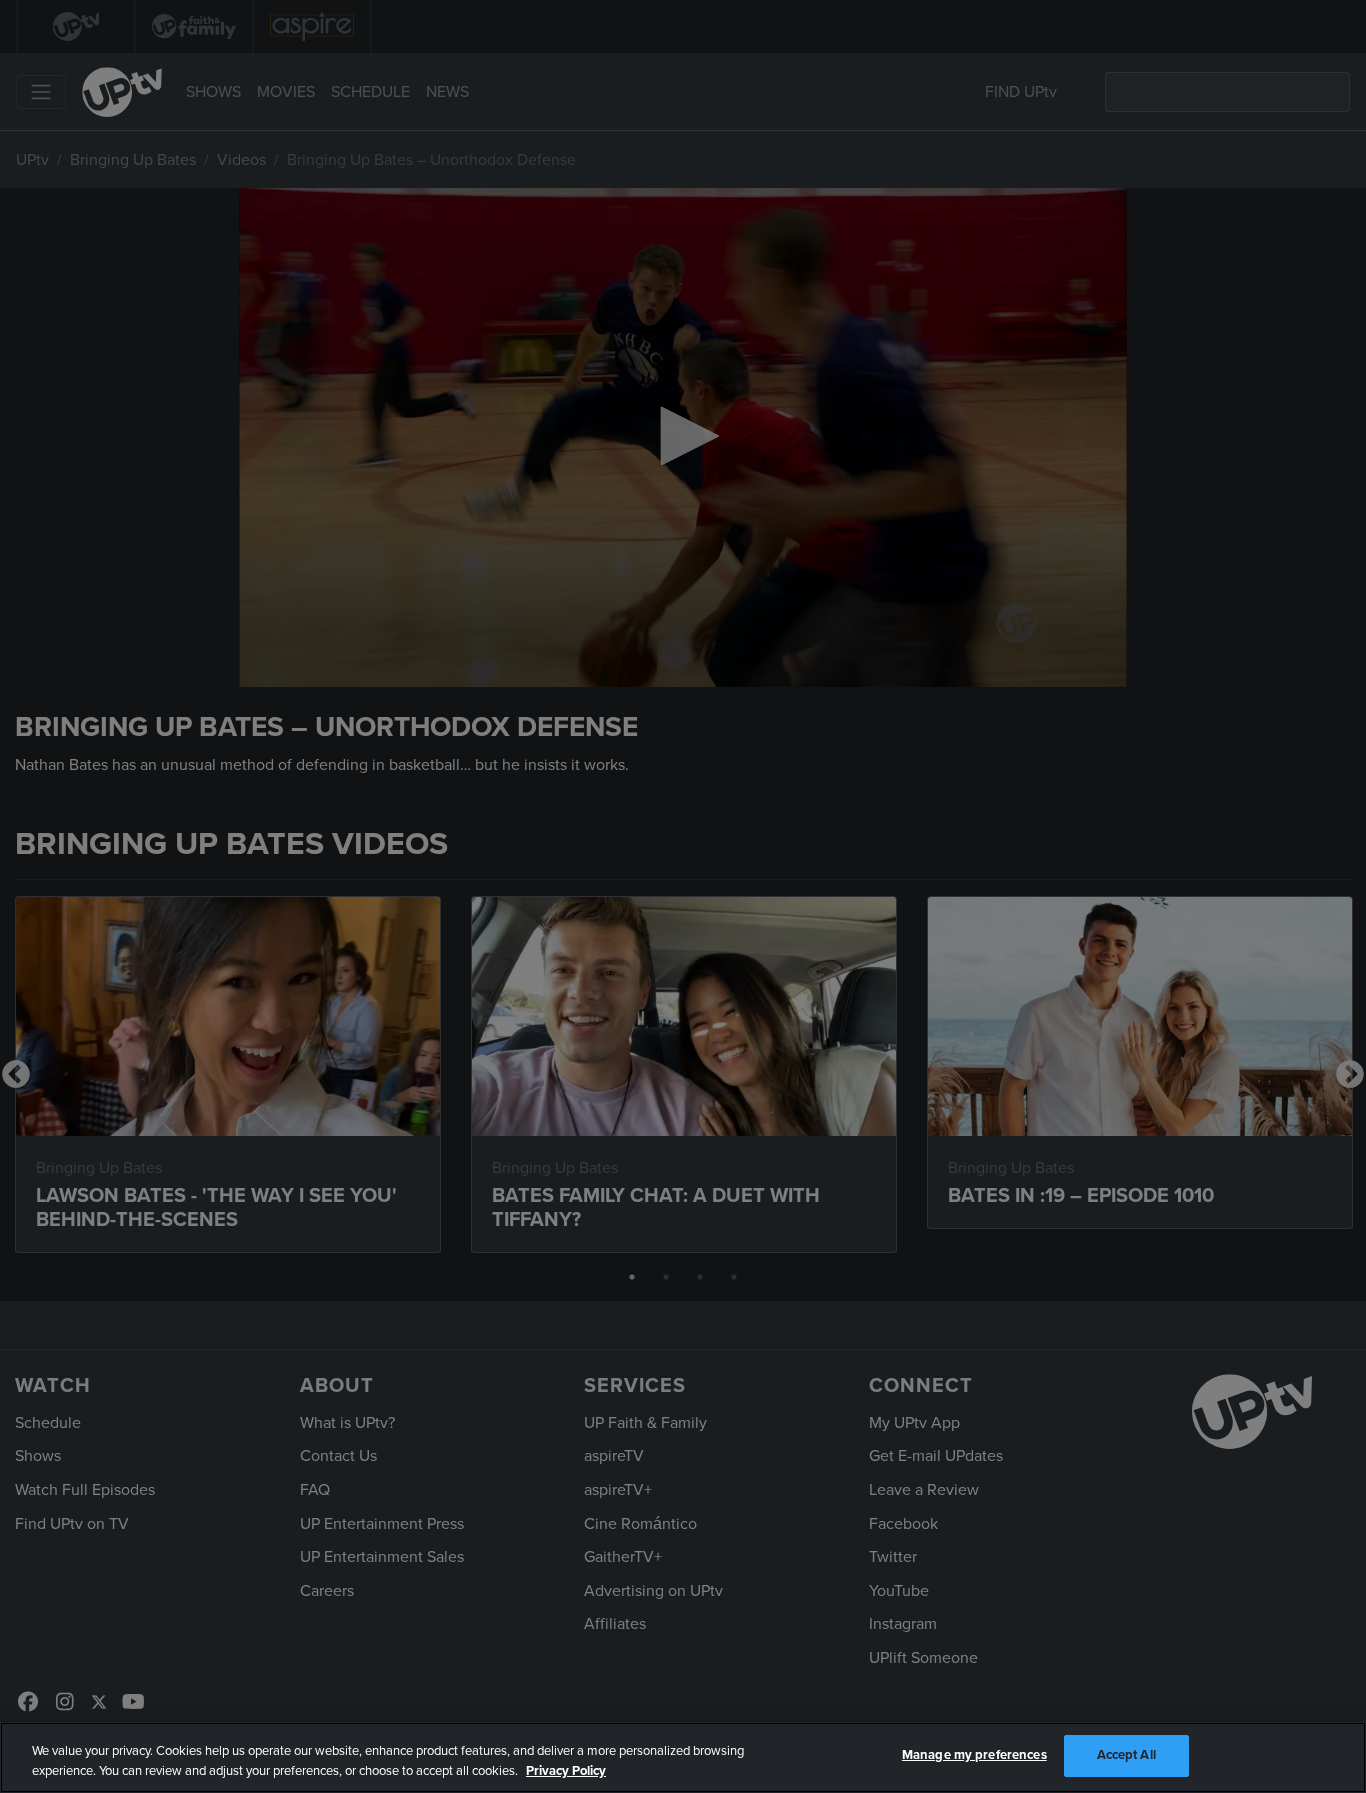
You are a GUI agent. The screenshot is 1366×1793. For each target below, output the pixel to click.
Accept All (1126, 1755)
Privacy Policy (566, 1771)
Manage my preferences (974, 1755)
